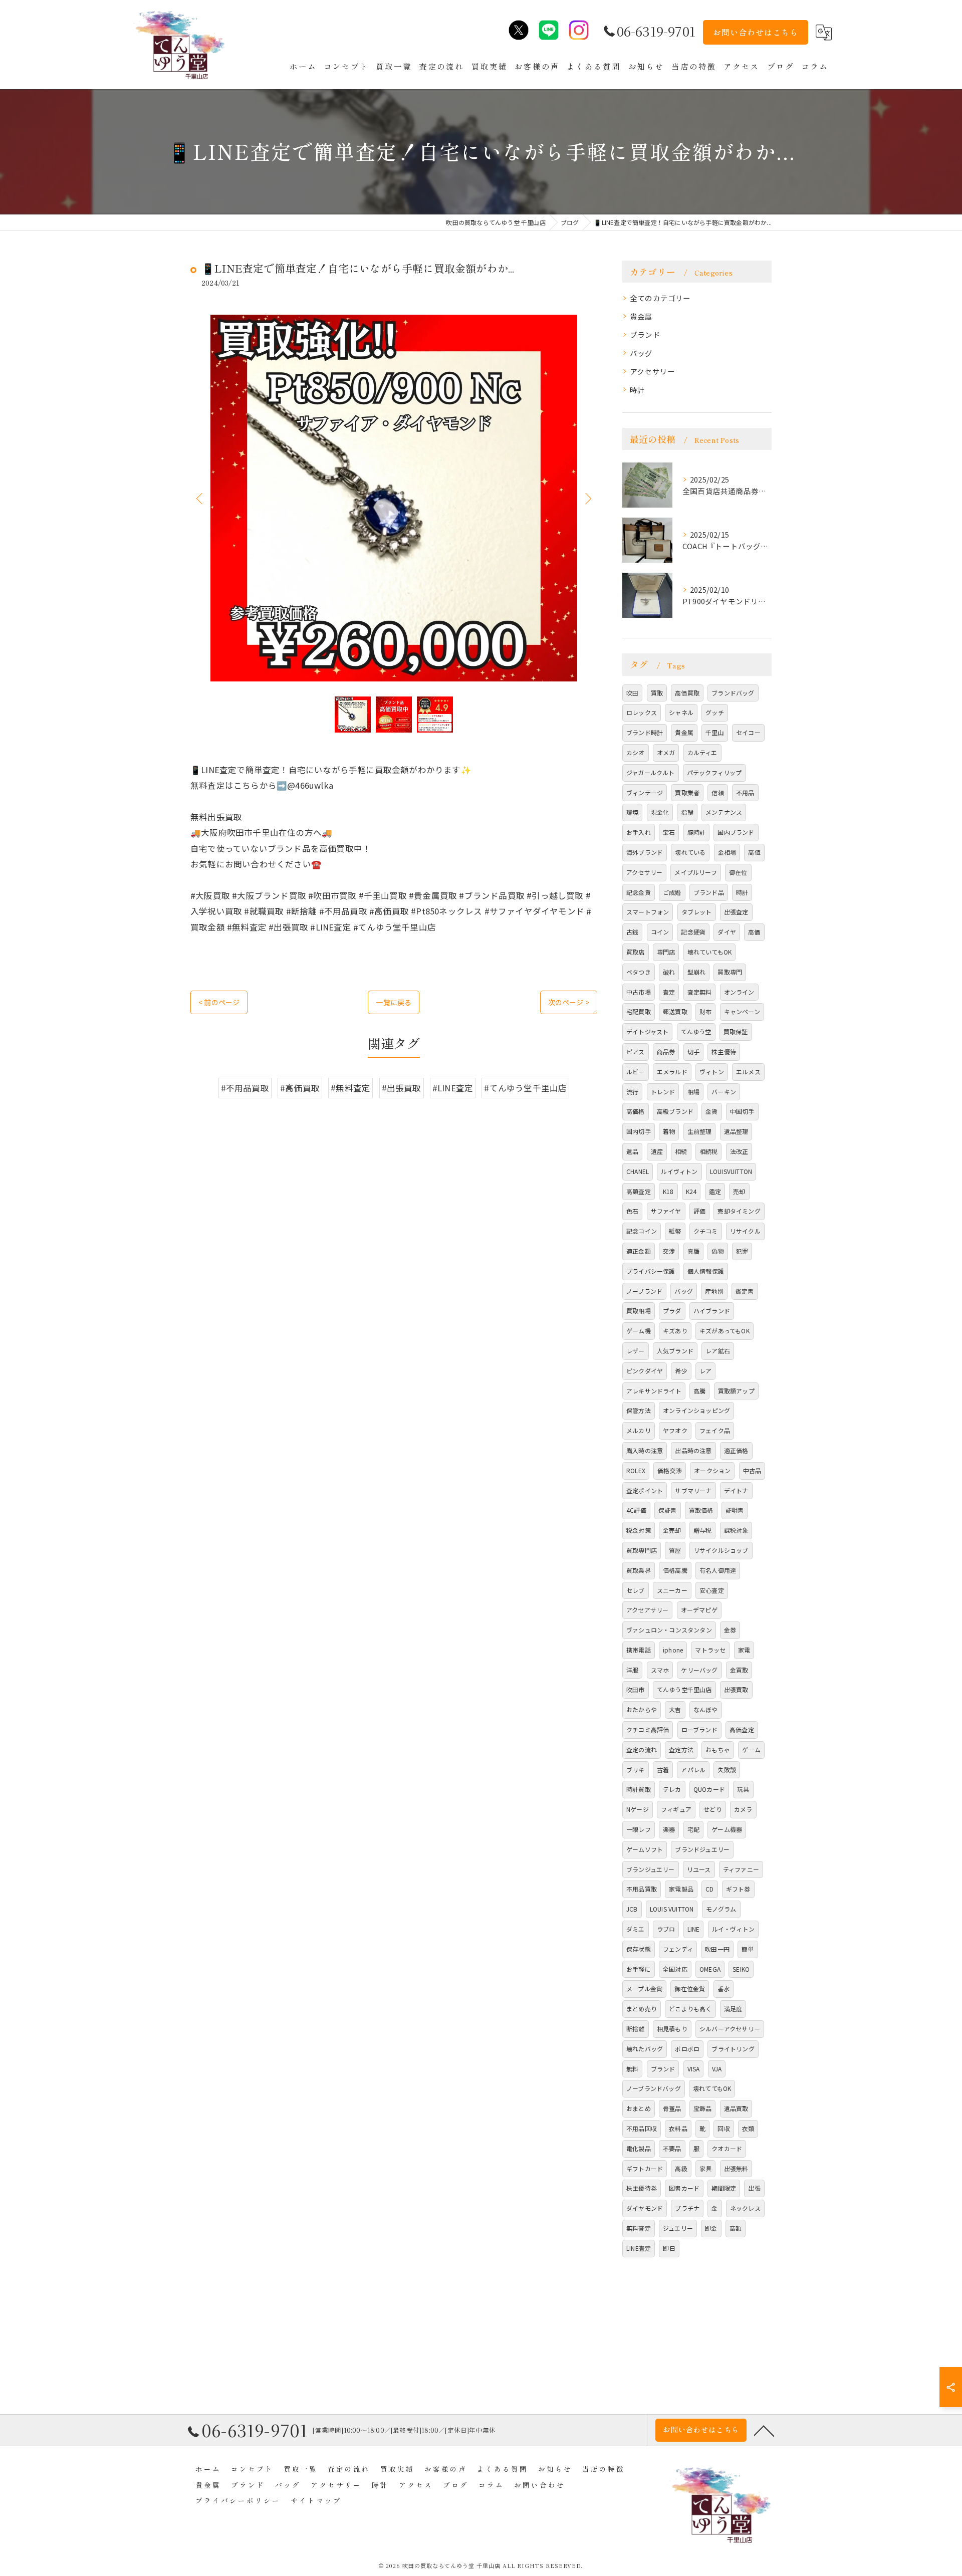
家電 (744, 1650)
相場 (693, 1092)
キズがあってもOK (725, 1331)
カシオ (636, 752)
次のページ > (569, 1002)
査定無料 (700, 992)
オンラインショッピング (696, 1410)
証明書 (735, 1510)
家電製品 (681, 1889)
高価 (754, 932)
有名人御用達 (718, 1570)
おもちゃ (718, 1749)
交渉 (669, 1251)
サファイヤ (666, 1211)
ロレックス (642, 712)
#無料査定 (350, 1088)
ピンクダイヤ (645, 1371)
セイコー (748, 732)
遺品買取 (736, 2108)
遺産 (657, 1151)
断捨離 (636, 2029)
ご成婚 (672, 892)
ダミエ (636, 1929)
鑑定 (715, 1191)
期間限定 (724, 2188)
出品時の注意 (693, 1450)
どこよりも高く (690, 2009)
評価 (699, 1211)
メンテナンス (724, 812)
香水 (724, 1988)
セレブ (636, 1590)
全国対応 (675, 1969)
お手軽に (639, 1969)
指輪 (687, 812)
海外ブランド (645, 852)
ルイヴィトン (679, 1171)
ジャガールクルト (651, 772)
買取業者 (687, 792)
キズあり (675, 1331)
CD (709, 1889)
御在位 (738, 872)
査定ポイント (645, 1490)
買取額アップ (736, 1391)
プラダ (672, 1311)
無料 (632, 2069)
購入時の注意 (645, 1450)
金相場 (727, 852)
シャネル (681, 712)
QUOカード (709, 1789)
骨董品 (672, 2108)
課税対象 (736, 1530)
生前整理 (700, 1131)
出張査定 (736, 912)
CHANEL (638, 1171)
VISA (694, 2069)
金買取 (739, 1670)
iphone (673, 1650)
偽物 (717, 1251)
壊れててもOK (712, 2088)
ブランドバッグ (733, 693)
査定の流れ (642, 1749)
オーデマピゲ (699, 1610)
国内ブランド (736, 832)
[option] (394, 498)
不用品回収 (642, 2128)
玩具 (743, 1789)
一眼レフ (639, 1829)
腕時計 (697, 832)
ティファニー (741, 1869)
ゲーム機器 (727, 1829)
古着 (663, 1770)
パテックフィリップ (714, 772)
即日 (669, 2248)
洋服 (632, 1670)
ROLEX (636, 1470)
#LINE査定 (453, 1088)
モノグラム (721, 1909)
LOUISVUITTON (731, 1171)
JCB (632, 1909)
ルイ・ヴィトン (733, 1929)
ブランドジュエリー (702, 1849)
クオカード (727, 2148)
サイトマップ (316, 2500)
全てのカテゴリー (660, 298)
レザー (636, 1351)
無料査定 (639, 2228)
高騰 (699, 1391)
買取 (657, 693)
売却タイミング (739, 1211)
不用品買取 (642, 1889)
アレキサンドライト (654, 1391)
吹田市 (636, 1689)
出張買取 (736, 1689)
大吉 (675, 1709)
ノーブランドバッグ (654, 2088)
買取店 (636, 952)
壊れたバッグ (645, 2049)
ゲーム (751, 1749)
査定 (669, 992)
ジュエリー (678, 2228)
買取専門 (730, 972)
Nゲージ (638, 1809)
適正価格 (736, 1450)
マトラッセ (710, 1650)
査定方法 (681, 1749)
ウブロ (666, 1929)
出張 (754, 2188)
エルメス (748, 1072)
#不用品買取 (245, 1088)
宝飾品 (703, 2108)
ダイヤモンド (645, 2208)
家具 (705, 2168)
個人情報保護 (706, 1271)
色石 (632, 1211)
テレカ (672, 1789)
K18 (668, 1191)
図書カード (684, 2188)
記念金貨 (639, 892)
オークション (712, 1470)
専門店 (666, 952)
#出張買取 (402, 1088)
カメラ (743, 1809)
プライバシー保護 (651, 1271)
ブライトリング (733, 2049)
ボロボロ (687, 2049)
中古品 (752, 1470)
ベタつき (639, 972)
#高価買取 (300, 1088)
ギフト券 (738, 1889)
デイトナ (736, 1490)
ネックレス (745, 2208)
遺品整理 (736, 1131)
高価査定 (742, 1729)
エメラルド (672, 1072)
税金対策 (639, 1530)
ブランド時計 (645, 732)
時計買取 (639, 1789)
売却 (739, 1191)
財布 (705, 1011)
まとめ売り (642, 2009)
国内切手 (639, 1131)
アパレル (693, 1770)
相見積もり (672, 2029)
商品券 (666, 1051)
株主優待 (724, 1051)
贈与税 (703, 1530)
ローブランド (699, 1729)
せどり (713, 1809)
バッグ (641, 353)
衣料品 (678, 2128)
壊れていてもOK (710, 952)
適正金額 (639, 1251)
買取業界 (639, 1570)
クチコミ (706, 1231)
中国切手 (742, 1111)
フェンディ (678, 1949)
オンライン (739, 992)
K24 (691, 1191)
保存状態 (639, 1949)
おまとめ (639, 2108)
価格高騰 (675, 1570)
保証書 (668, 1510)
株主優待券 (642, 2188)
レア (705, 1371)
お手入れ (639, 832)
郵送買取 (675, 1011)
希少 (681, 1371)
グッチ (715, 712)
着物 (669, 1131)
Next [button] (587, 498)
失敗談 (727, 1770)
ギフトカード (645, 2168)
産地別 (714, 1291)
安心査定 (712, 1590)
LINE (694, 1929)
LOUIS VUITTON (672, 1909)
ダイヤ (727, 932)
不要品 (672, 2148)
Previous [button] (200, 498)
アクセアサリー (647, 1610)
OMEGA (710, 1969)
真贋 (693, 1251)
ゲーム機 (639, 1331)
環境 (632, 812)
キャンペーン (742, 1011)
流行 (632, 1092)
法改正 (739, 1151)
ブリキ (636, 1770)
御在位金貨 (690, 1988)
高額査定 (639, 1191)
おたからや (642, 1709)
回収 (724, 2128)
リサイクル (745, 1231)
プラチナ (687, 2208)
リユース (699, 1869)
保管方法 (639, 1410)
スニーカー (672, 1590)
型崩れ (697, 972)
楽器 (669, 1829)
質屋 (675, 1550)
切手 (693, 1051)
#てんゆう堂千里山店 (525, 1088)
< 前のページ (219, 1002)
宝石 (669, 832)
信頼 (717, 792)
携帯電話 (639, 1650)
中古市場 (639, 992)
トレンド (663, 1092)
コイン (660, 932)
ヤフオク (675, 1430)
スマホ (660, 1670)
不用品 (745, 792)
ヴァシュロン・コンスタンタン (669, 1630)
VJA (717, 2069)
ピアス (636, 1051)
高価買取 (687, 693)
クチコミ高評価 (648, 1729)
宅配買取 (639, 1011)
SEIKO (741, 1969)
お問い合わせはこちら (756, 32)
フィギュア (676, 1809)
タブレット (697, 912)
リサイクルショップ (721, 1550)
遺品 (632, 1151)
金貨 (711, 1111)
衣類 (748, 2128)
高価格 (636, 1111)
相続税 (709, 1151)
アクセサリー (652, 371)
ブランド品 (709, 892)
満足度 (733, 2009)
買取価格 (701, 1510)
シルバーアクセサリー (730, 2029)
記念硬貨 (693, 932)
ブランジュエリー (651, 1869)
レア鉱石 (718, 1351)
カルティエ (702, 752)
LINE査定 (639, 2248)
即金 (711, 2228)
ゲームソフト (645, 1849)
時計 (637, 390)
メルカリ (639, 1430)
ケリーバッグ (699, 1670)
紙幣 (675, 1231)
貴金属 (641, 316)
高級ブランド (675, 1111)
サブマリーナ (693, 1490)
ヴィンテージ (645, 792)
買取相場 (639, 1311)
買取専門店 (642, 1550)
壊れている (690, 852)
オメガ (666, 752)
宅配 (693, 1829)
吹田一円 (717, 1949)
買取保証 (736, 1031)
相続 (681, 1151)
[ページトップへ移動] (764, 2430)
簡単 (748, 1949)
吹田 (632, 693)
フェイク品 (715, 1430)
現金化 (660, 812)
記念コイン (642, 1231)
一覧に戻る (394, 1002)
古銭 (632, 932)
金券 (730, 1630)
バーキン (724, 1092)
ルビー (636, 1072)
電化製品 (639, 2148)
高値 (754, 852)
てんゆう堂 (696, 1031)
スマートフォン (648, 912)
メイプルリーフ (695, 872)
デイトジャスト (647, 1031)
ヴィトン (712, 1072)
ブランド (645, 334)
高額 (736, 2228)
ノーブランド (644, 1291)
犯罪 (742, 1251)
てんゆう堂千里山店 (684, 1689)
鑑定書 (745, 1291)
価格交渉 (670, 1470)
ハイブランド (712, 1311)
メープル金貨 (644, 1988)
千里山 (715, 732)
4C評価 (636, 1510)
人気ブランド (675, 1351)
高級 (681, 2168)
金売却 (672, 1530)
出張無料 (736, 2168)
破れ (669, 972)
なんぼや (706, 1709)
